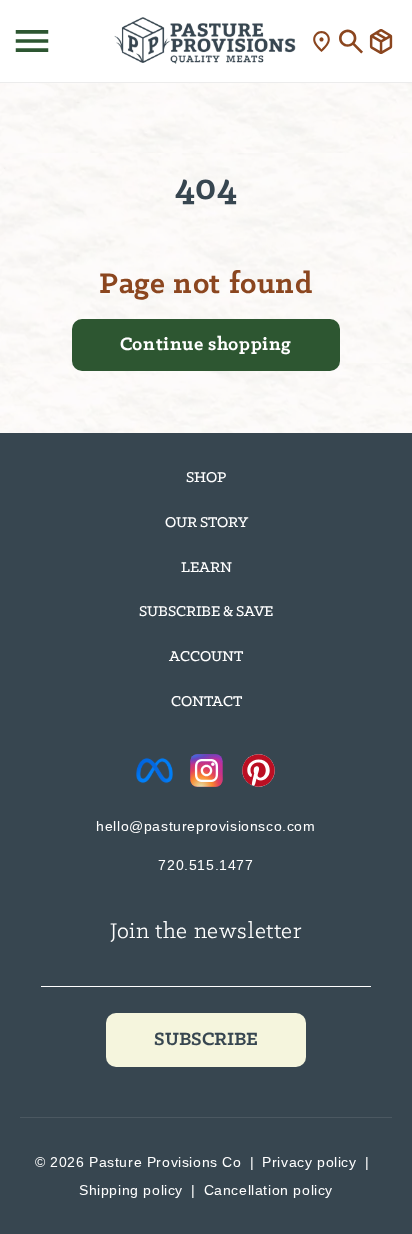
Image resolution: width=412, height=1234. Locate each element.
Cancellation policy (268, 1190)
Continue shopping (206, 345)
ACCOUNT (206, 657)
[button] (32, 41)
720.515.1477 (205, 865)
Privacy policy (309, 1162)
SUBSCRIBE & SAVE (206, 612)
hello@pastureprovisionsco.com (205, 826)
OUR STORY (206, 523)
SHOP (206, 478)
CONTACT (206, 702)
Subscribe (206, 1040)
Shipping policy (131, 1190)
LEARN (206, 568)
